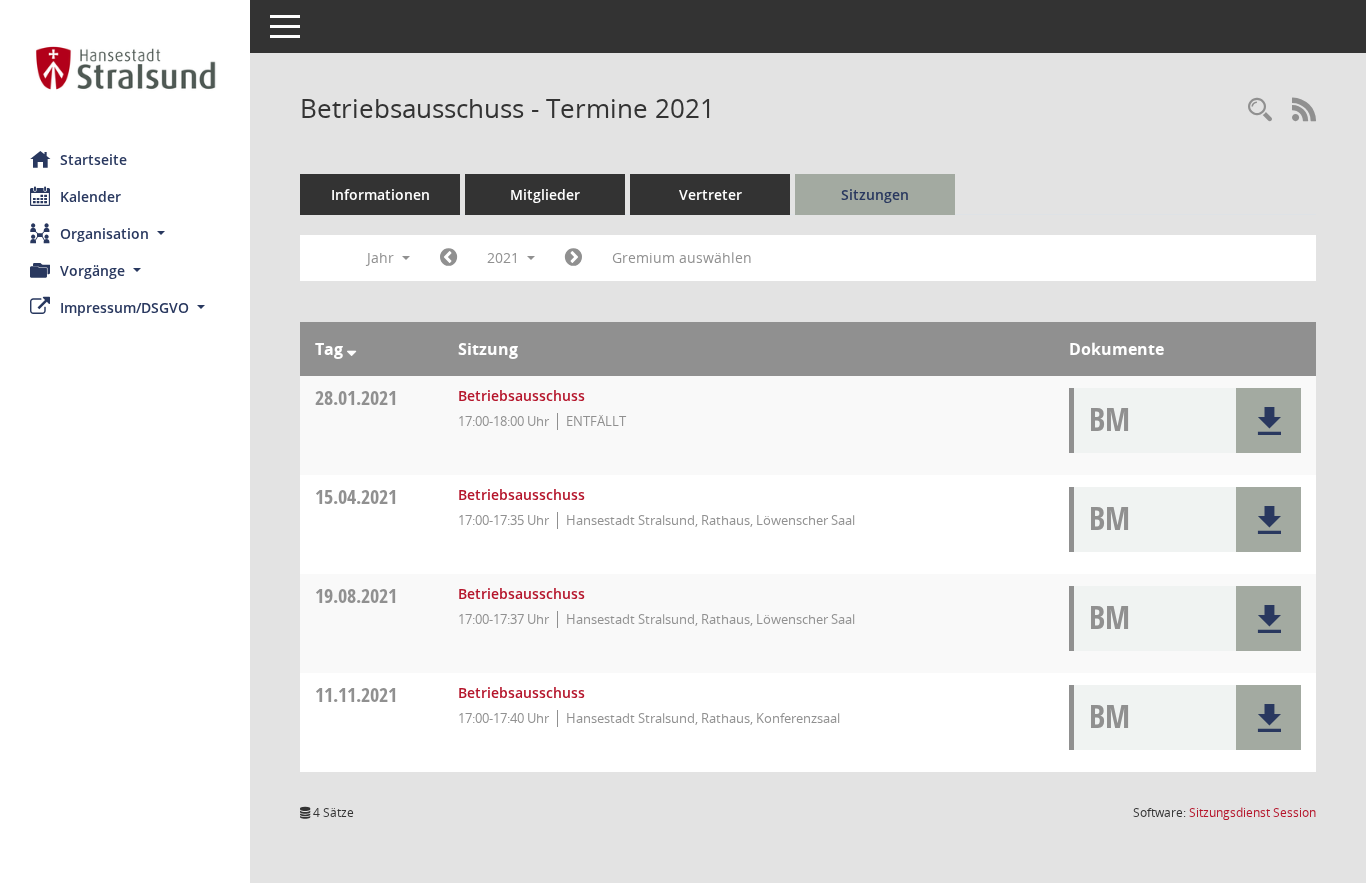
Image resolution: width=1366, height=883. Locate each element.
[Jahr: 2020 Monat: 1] (448, 258)
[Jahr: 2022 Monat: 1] (573, 258)
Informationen (380, 194)
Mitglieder (545, 194)
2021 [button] (505, 257)
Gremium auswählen (682, 257)
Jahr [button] (382, 257)
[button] (125, 233)
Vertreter (710, 194)
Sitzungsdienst (1252, 812)
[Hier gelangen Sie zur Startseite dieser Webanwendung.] (125, 68)
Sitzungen (875, 194)
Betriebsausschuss (521, 395)
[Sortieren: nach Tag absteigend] (351, 349)
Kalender (90, 196)
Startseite (93, 159)
